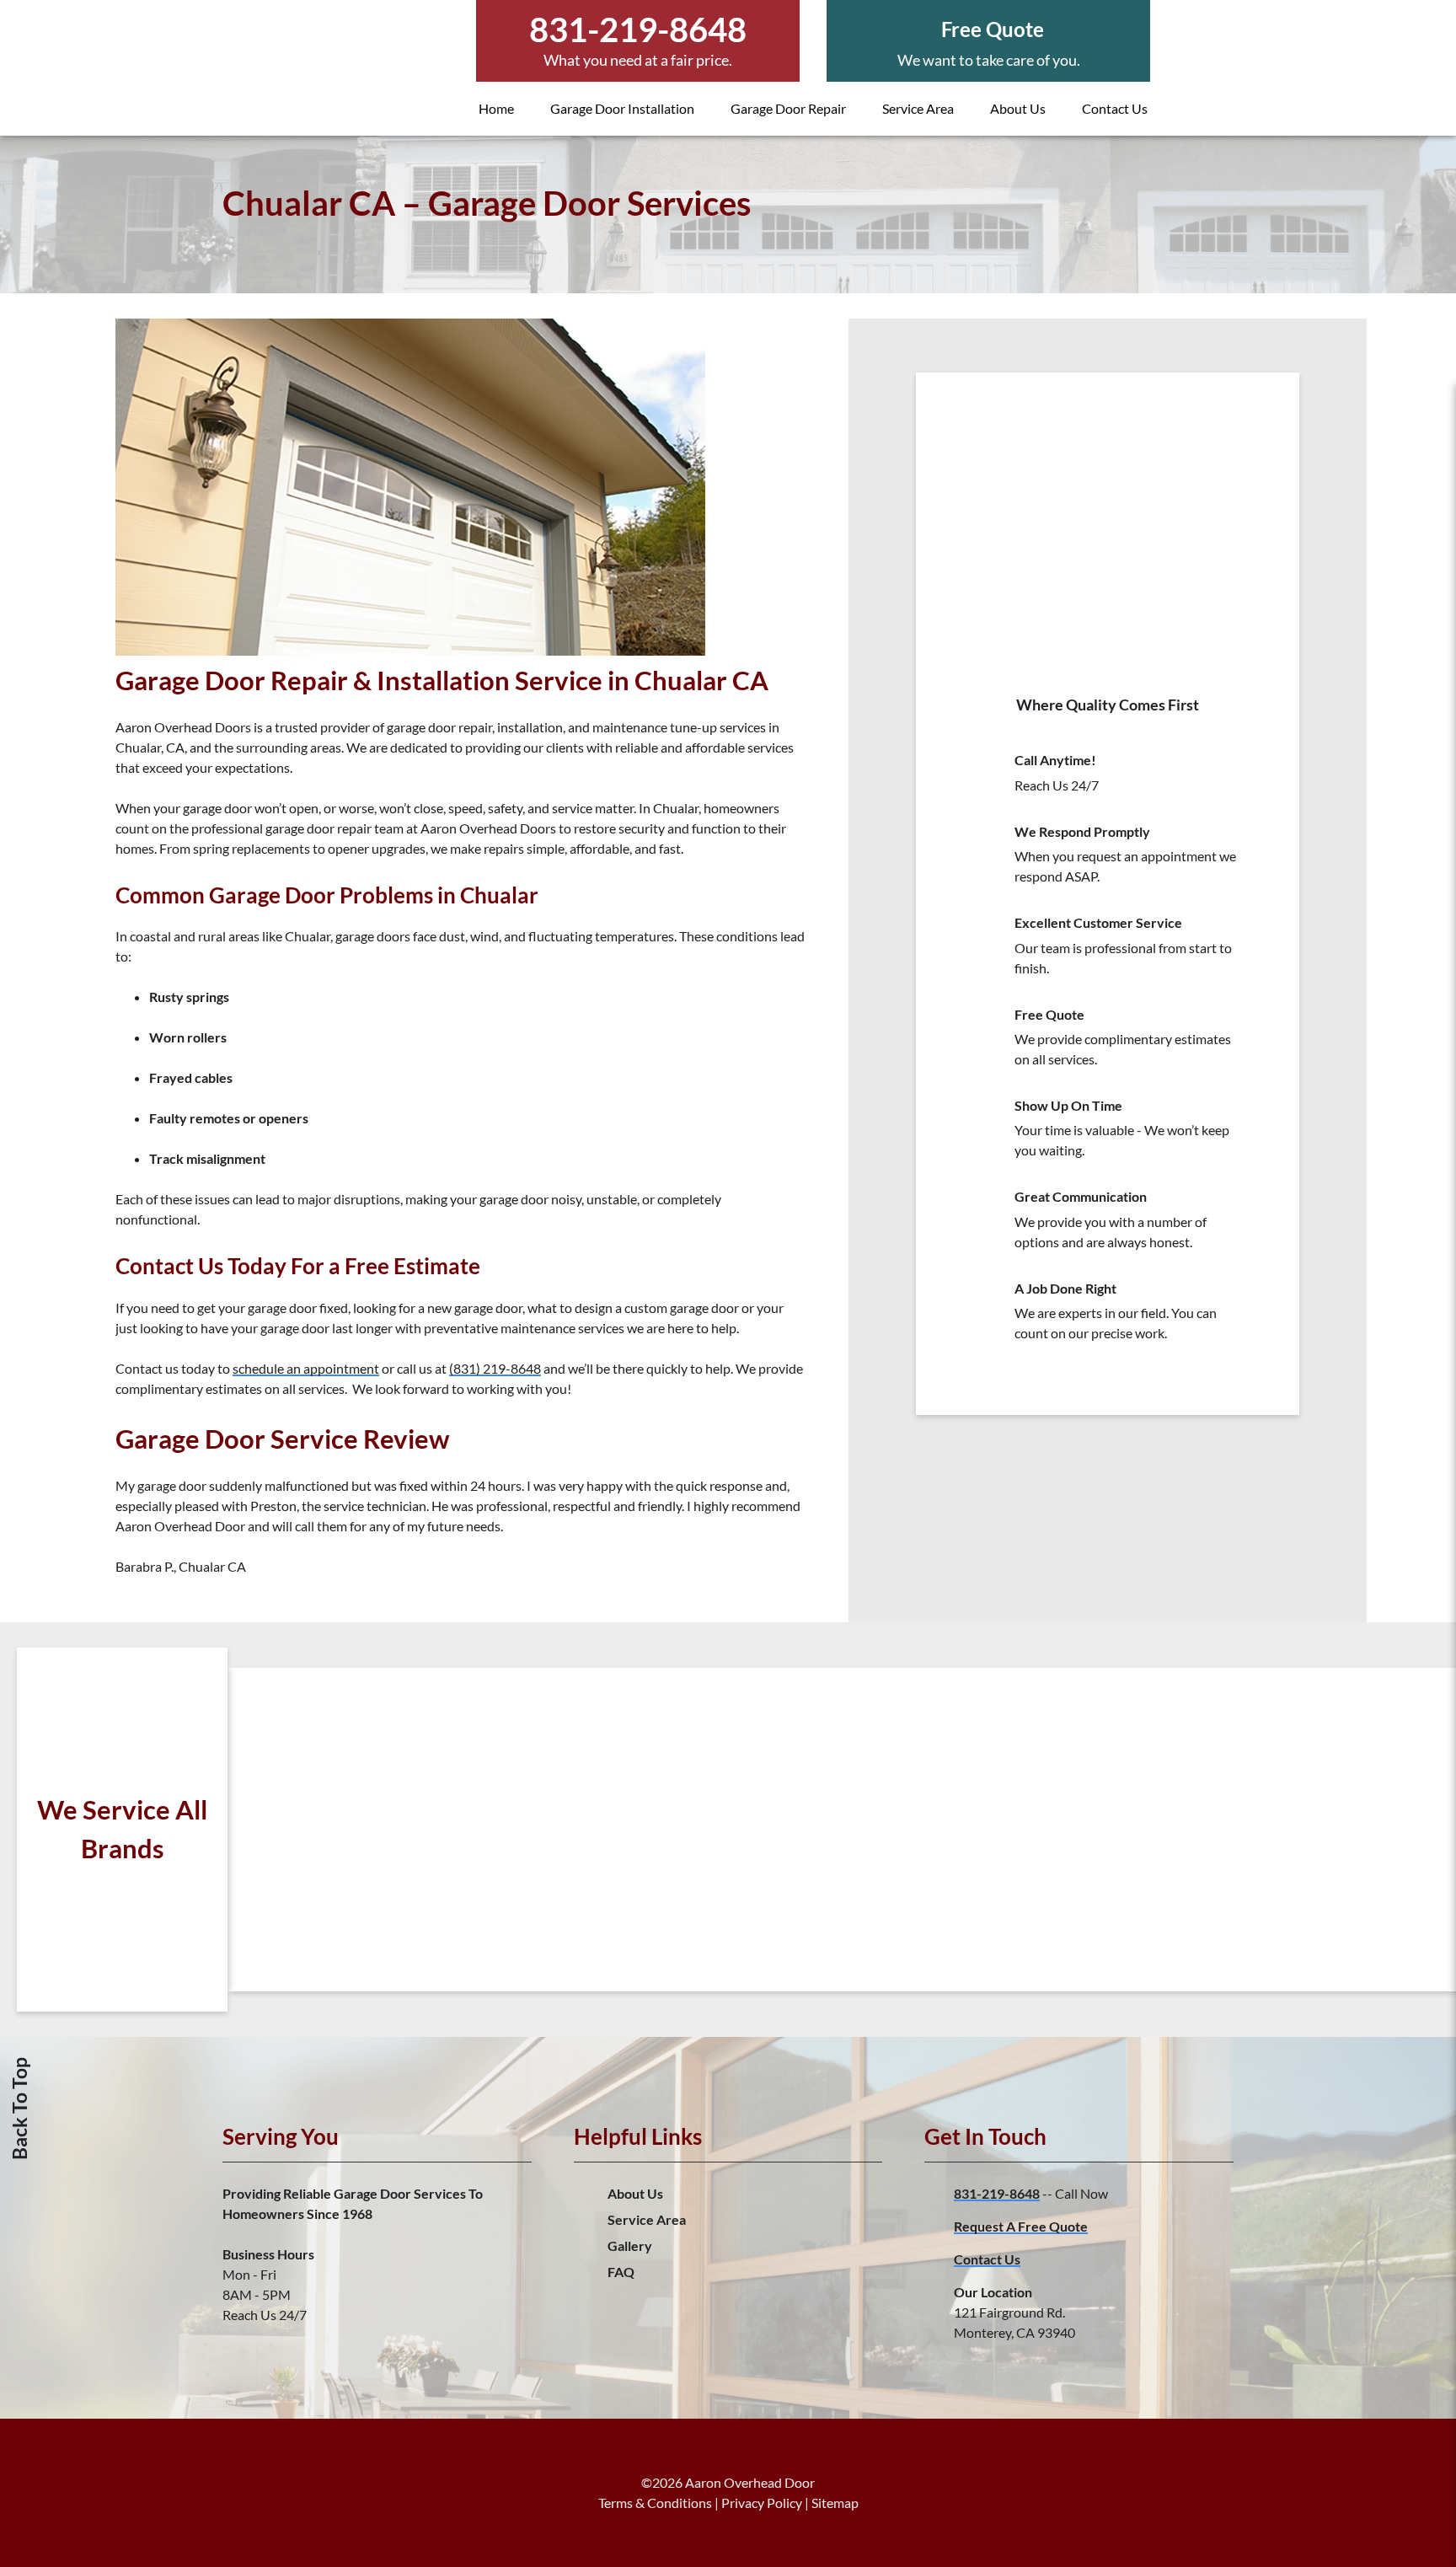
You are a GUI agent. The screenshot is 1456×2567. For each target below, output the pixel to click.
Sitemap (835, 2503)
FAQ (621, 2272)
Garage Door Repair (788, 108)
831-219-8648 (997, 2193)
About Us (1018, 108)
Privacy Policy (762, 2503)
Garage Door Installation (622, 108)
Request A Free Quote (1021, 2226)
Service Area (918, 108)
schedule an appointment (306, 1368)
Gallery (630, 2245)
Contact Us (1115, 108)
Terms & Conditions (655, 2503)
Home (496, 108)
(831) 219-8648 (495, 1368)
